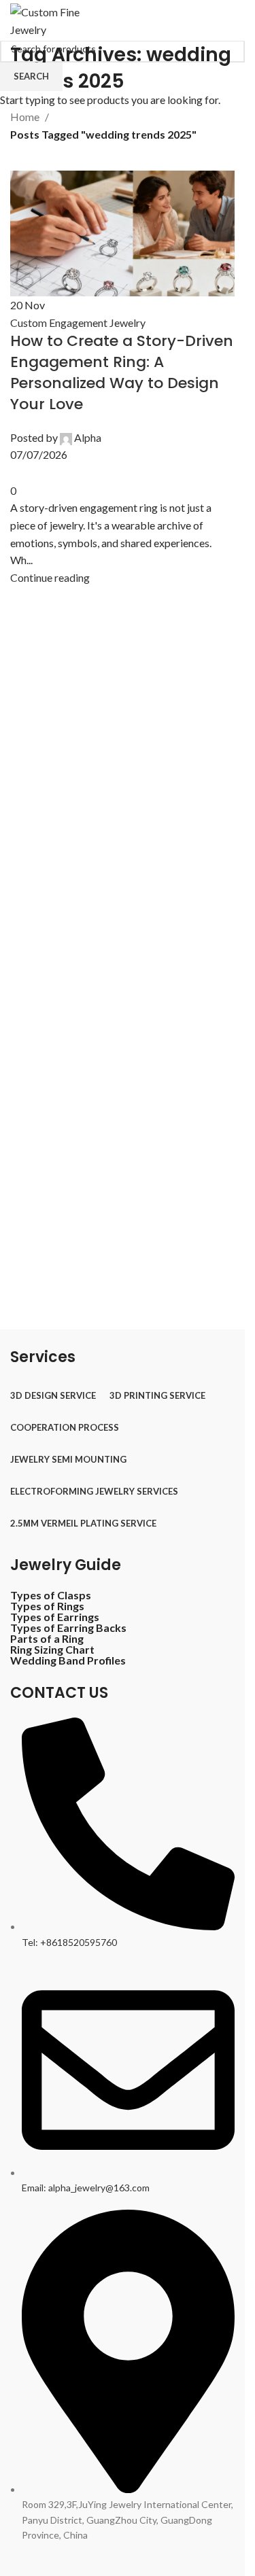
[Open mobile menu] (229, 20)
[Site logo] (57, 19)
